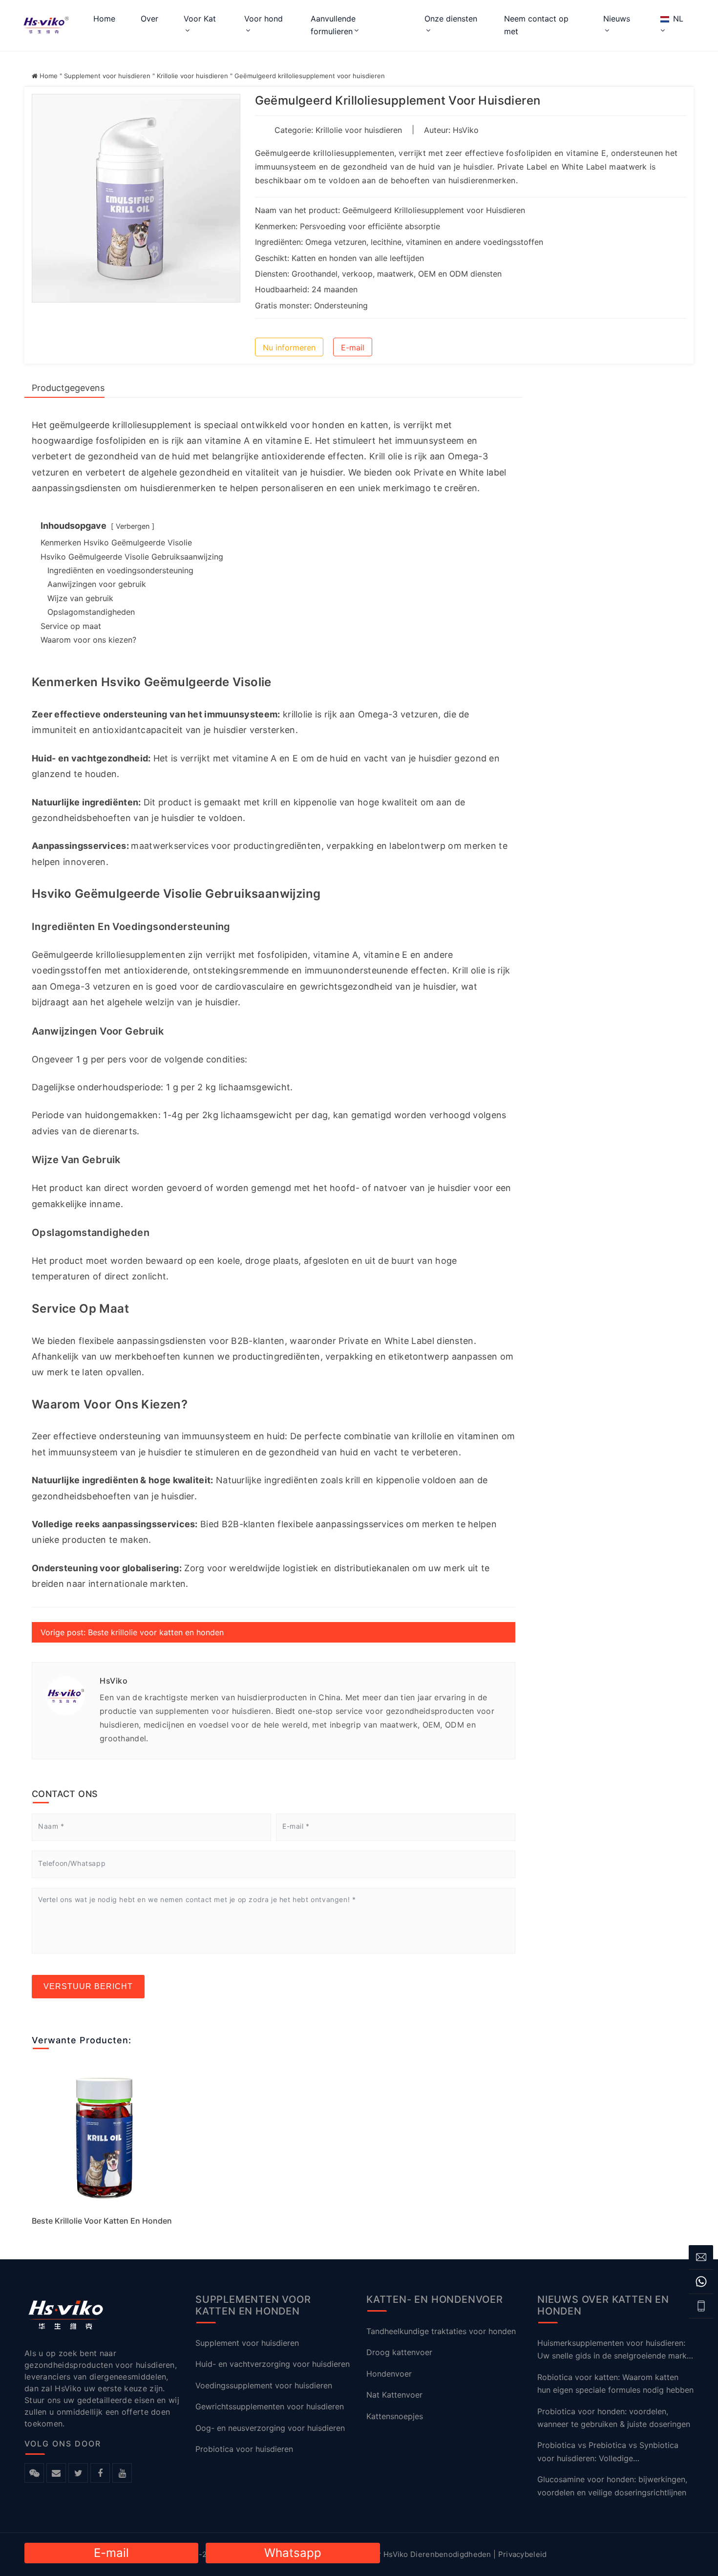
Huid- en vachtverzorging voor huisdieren (273, 2364)
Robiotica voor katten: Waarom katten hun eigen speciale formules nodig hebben (615, 2383)
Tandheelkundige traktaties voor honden (441, 2331)
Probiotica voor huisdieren (244, 2449)
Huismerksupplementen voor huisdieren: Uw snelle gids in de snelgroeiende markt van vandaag (613, 2350)
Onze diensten (451, 19)
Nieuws (617, 19)
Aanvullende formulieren (333, 25)
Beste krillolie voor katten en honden (102, 2221)
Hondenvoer (389, 2373)
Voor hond (264, 19)
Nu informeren (289, 347)
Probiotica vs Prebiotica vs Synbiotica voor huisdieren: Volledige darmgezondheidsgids (608, 2452)
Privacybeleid (523, 2554)
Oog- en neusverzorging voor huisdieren (270, 2427)
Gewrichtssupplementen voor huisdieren (270, 2406)
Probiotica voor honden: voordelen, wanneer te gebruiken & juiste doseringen (614, 2417)
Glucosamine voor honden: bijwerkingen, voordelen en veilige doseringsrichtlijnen (612, 2486)
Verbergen (133, 526)
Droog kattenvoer (399, 2352)
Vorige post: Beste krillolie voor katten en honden (132, 1632)
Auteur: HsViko (451, 130)
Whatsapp (293, 2553)
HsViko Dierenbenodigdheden (437, 2554)
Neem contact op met (536, 25)
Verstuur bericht (88, 1986)
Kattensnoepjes (395, 2416)
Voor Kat (200, 19)
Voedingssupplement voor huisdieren (264, 2385)
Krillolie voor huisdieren (192, 76)
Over (149, 19)
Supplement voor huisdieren (107, 76)
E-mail (353, 347)
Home (104, 19)
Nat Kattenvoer (394, 2395)
